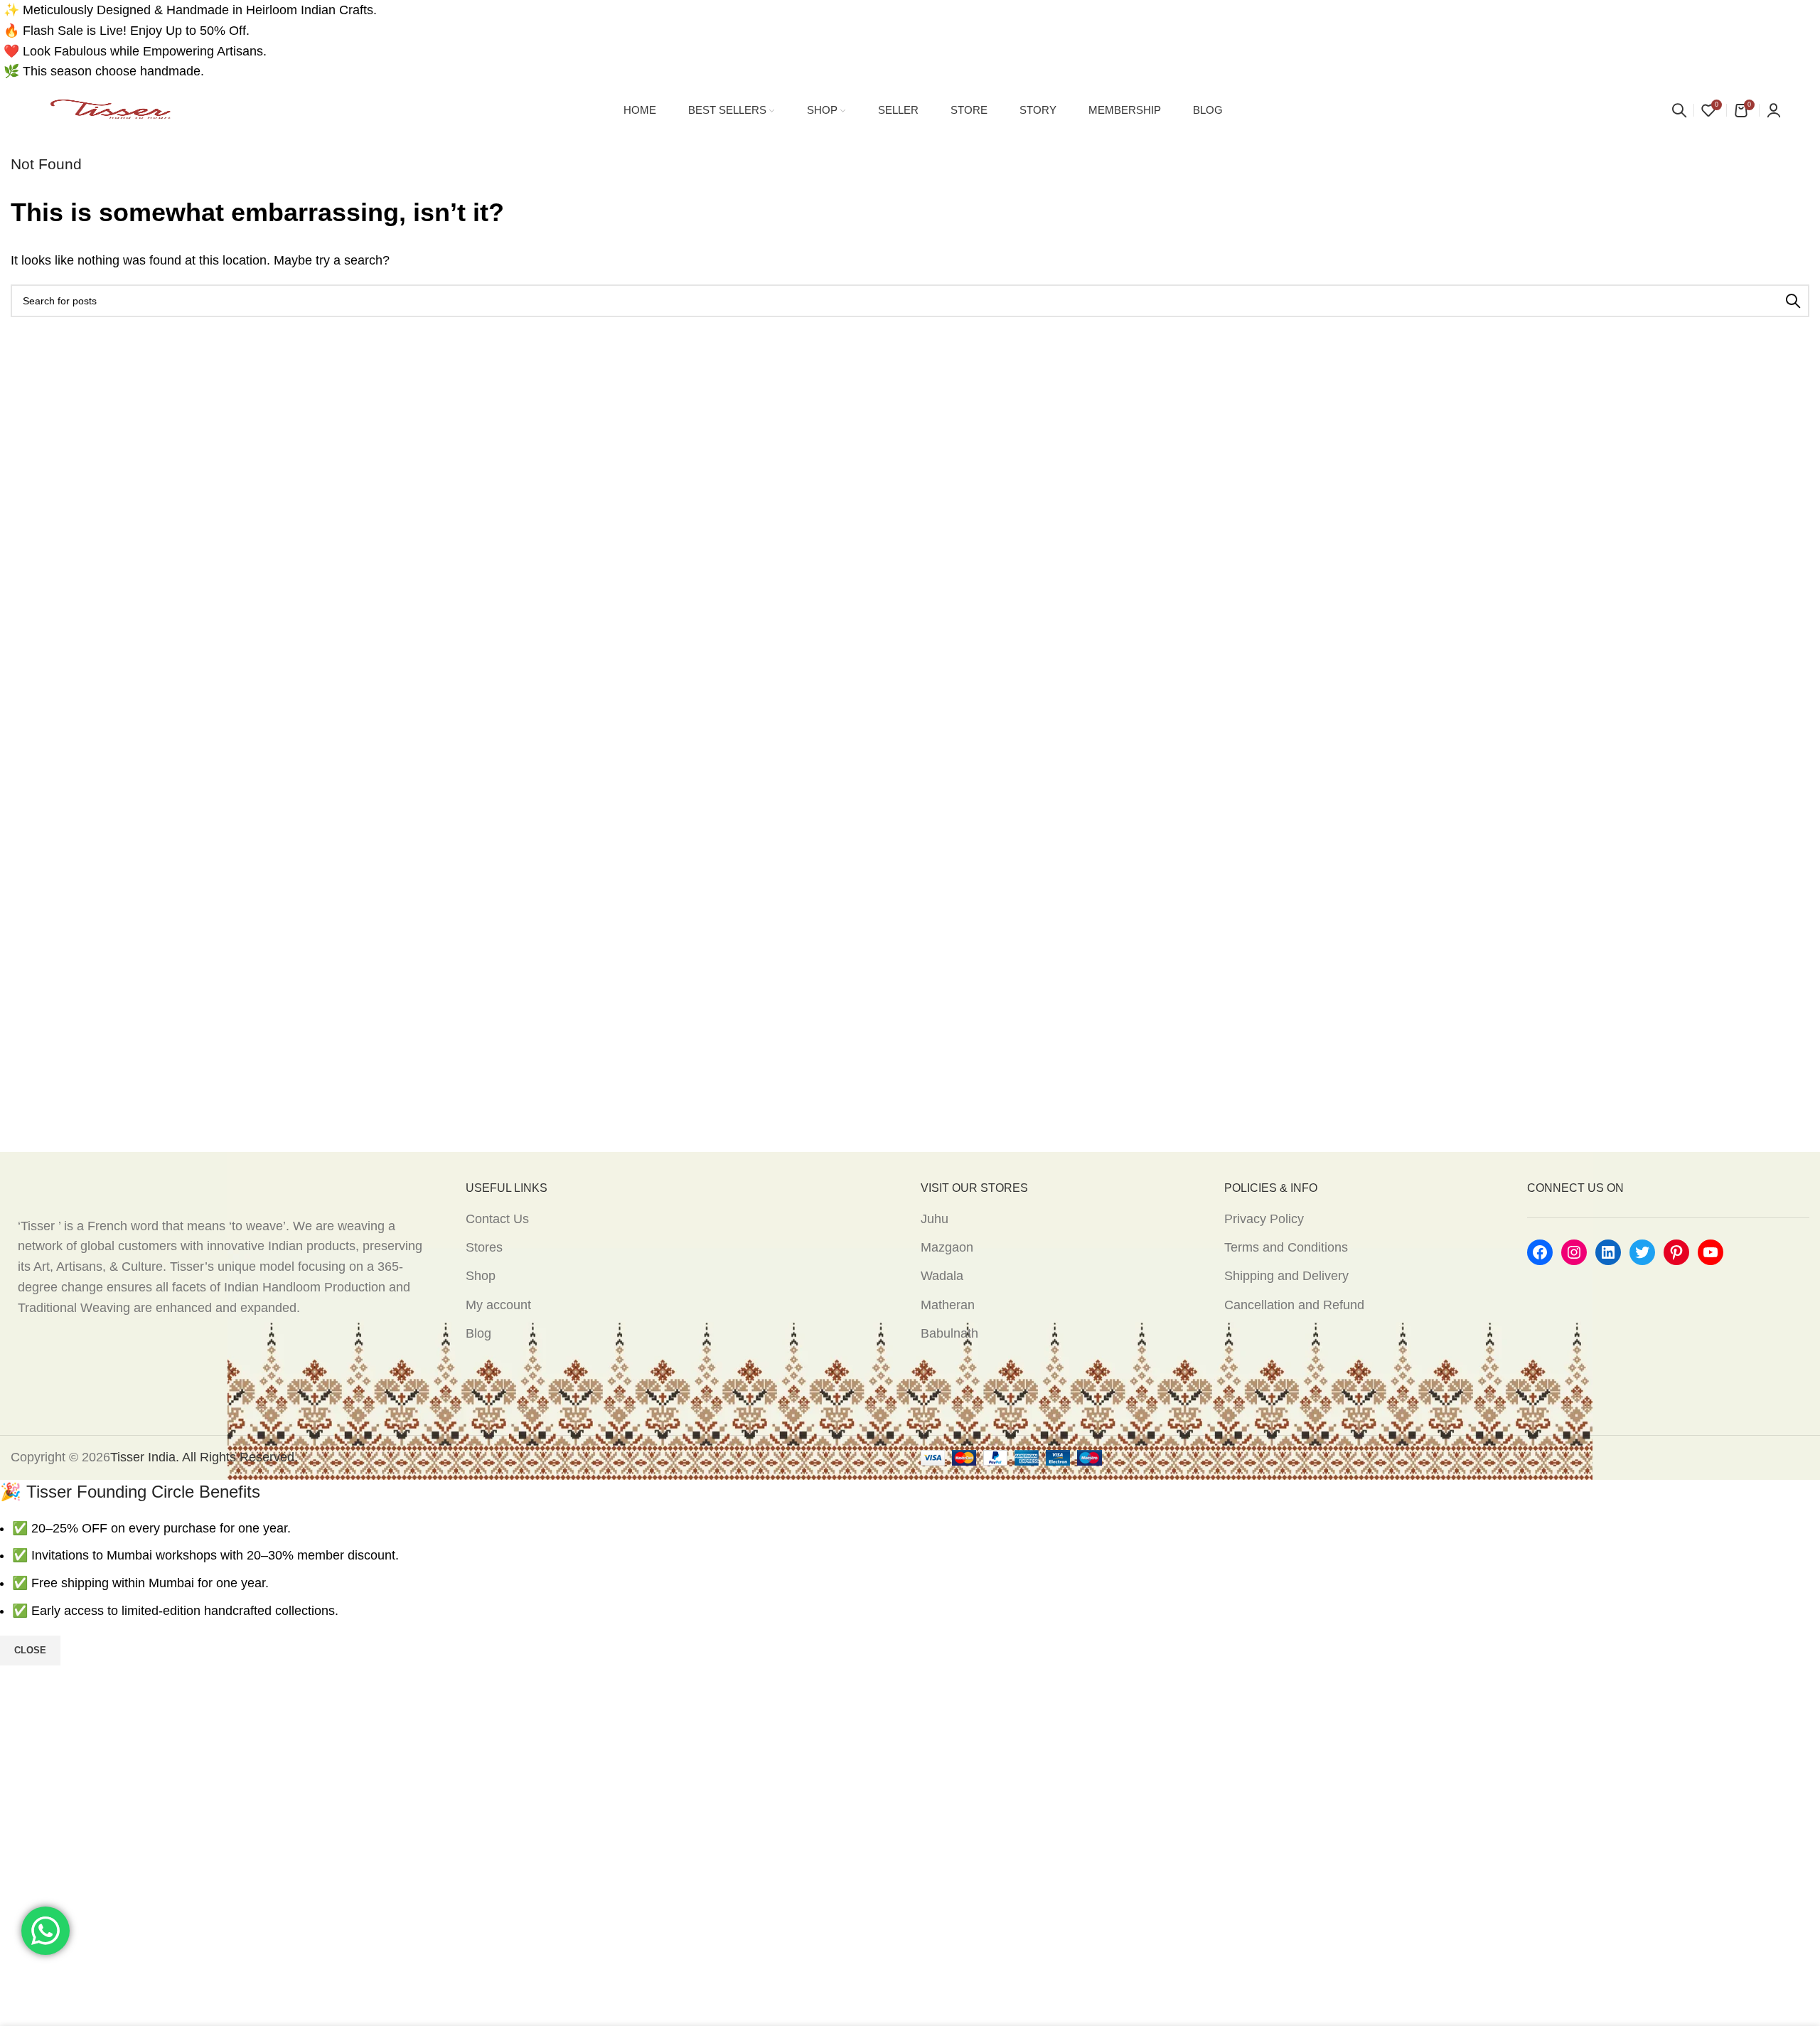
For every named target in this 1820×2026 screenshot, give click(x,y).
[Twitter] (1642, 1252)
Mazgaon (947, 1247)
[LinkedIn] (1608, 1252)
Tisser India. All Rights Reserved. (204, 1457)
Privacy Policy (1264, 1219)
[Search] (1679, 110)
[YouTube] (1711, 1252)
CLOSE (30, 1650)
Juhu (935, 1219)
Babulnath (949, 1333)
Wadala (942, 1276)
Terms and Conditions (1286, 1247)
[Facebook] (1540, 1252)
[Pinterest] (1676, 1252)
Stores (484, 1247)
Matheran (948, 1305)
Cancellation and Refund (1294, 1305)
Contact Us (497, 1219)
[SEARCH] (1793, 301)
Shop (481, 1276)
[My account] (1774, 110)
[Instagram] (1574, 1252)
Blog (478, 1333)
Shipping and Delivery (1286, 1276)
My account (498, 1305)
